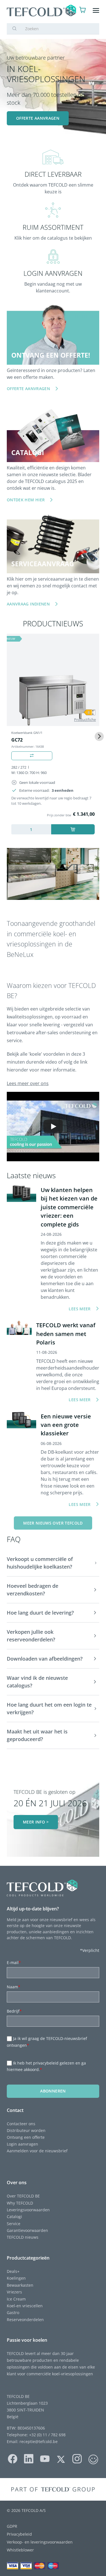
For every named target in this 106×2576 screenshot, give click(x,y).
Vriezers (14, 2292)
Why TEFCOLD (20, 2203)
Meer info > (36, 1822)
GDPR (12, 2526)
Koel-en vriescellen (25, 2306)
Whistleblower (20, 2550)
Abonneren (53, 2091)
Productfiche (85, 720)
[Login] (72, 11)
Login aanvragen (22, 2144)
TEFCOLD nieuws (23, 2237)
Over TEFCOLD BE (23, 2196)
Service (14, 2224)
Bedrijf (14, 2011)
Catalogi (14, 2217)
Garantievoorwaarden (27, 2230)
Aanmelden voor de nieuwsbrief (37, 2151)
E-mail (14, 1962)
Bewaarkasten (20, 2285)
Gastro (13, 2313)
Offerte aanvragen (38, 118)
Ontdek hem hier (26, 500)
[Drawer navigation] (96, 11)
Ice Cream (16, 2299)
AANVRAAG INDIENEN (28, 604)
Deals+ (13, 2271)
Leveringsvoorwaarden (28, 2210)
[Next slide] (99, 736)
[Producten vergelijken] (32, 756)
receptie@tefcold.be (39, 2441)
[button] (53, 1563)
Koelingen (16, 2278)
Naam (14, 1987)
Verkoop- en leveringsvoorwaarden (40, 2542)
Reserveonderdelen (25, 2320)
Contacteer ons (21, 2124)
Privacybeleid (19, 2534)
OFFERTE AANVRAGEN (28, 389)
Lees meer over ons (28, 1083)
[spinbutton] (31, 829)
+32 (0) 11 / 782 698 (47, 2435)
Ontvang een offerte (26, 2137)
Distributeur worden (26, 2130)
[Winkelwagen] (83, 11)
